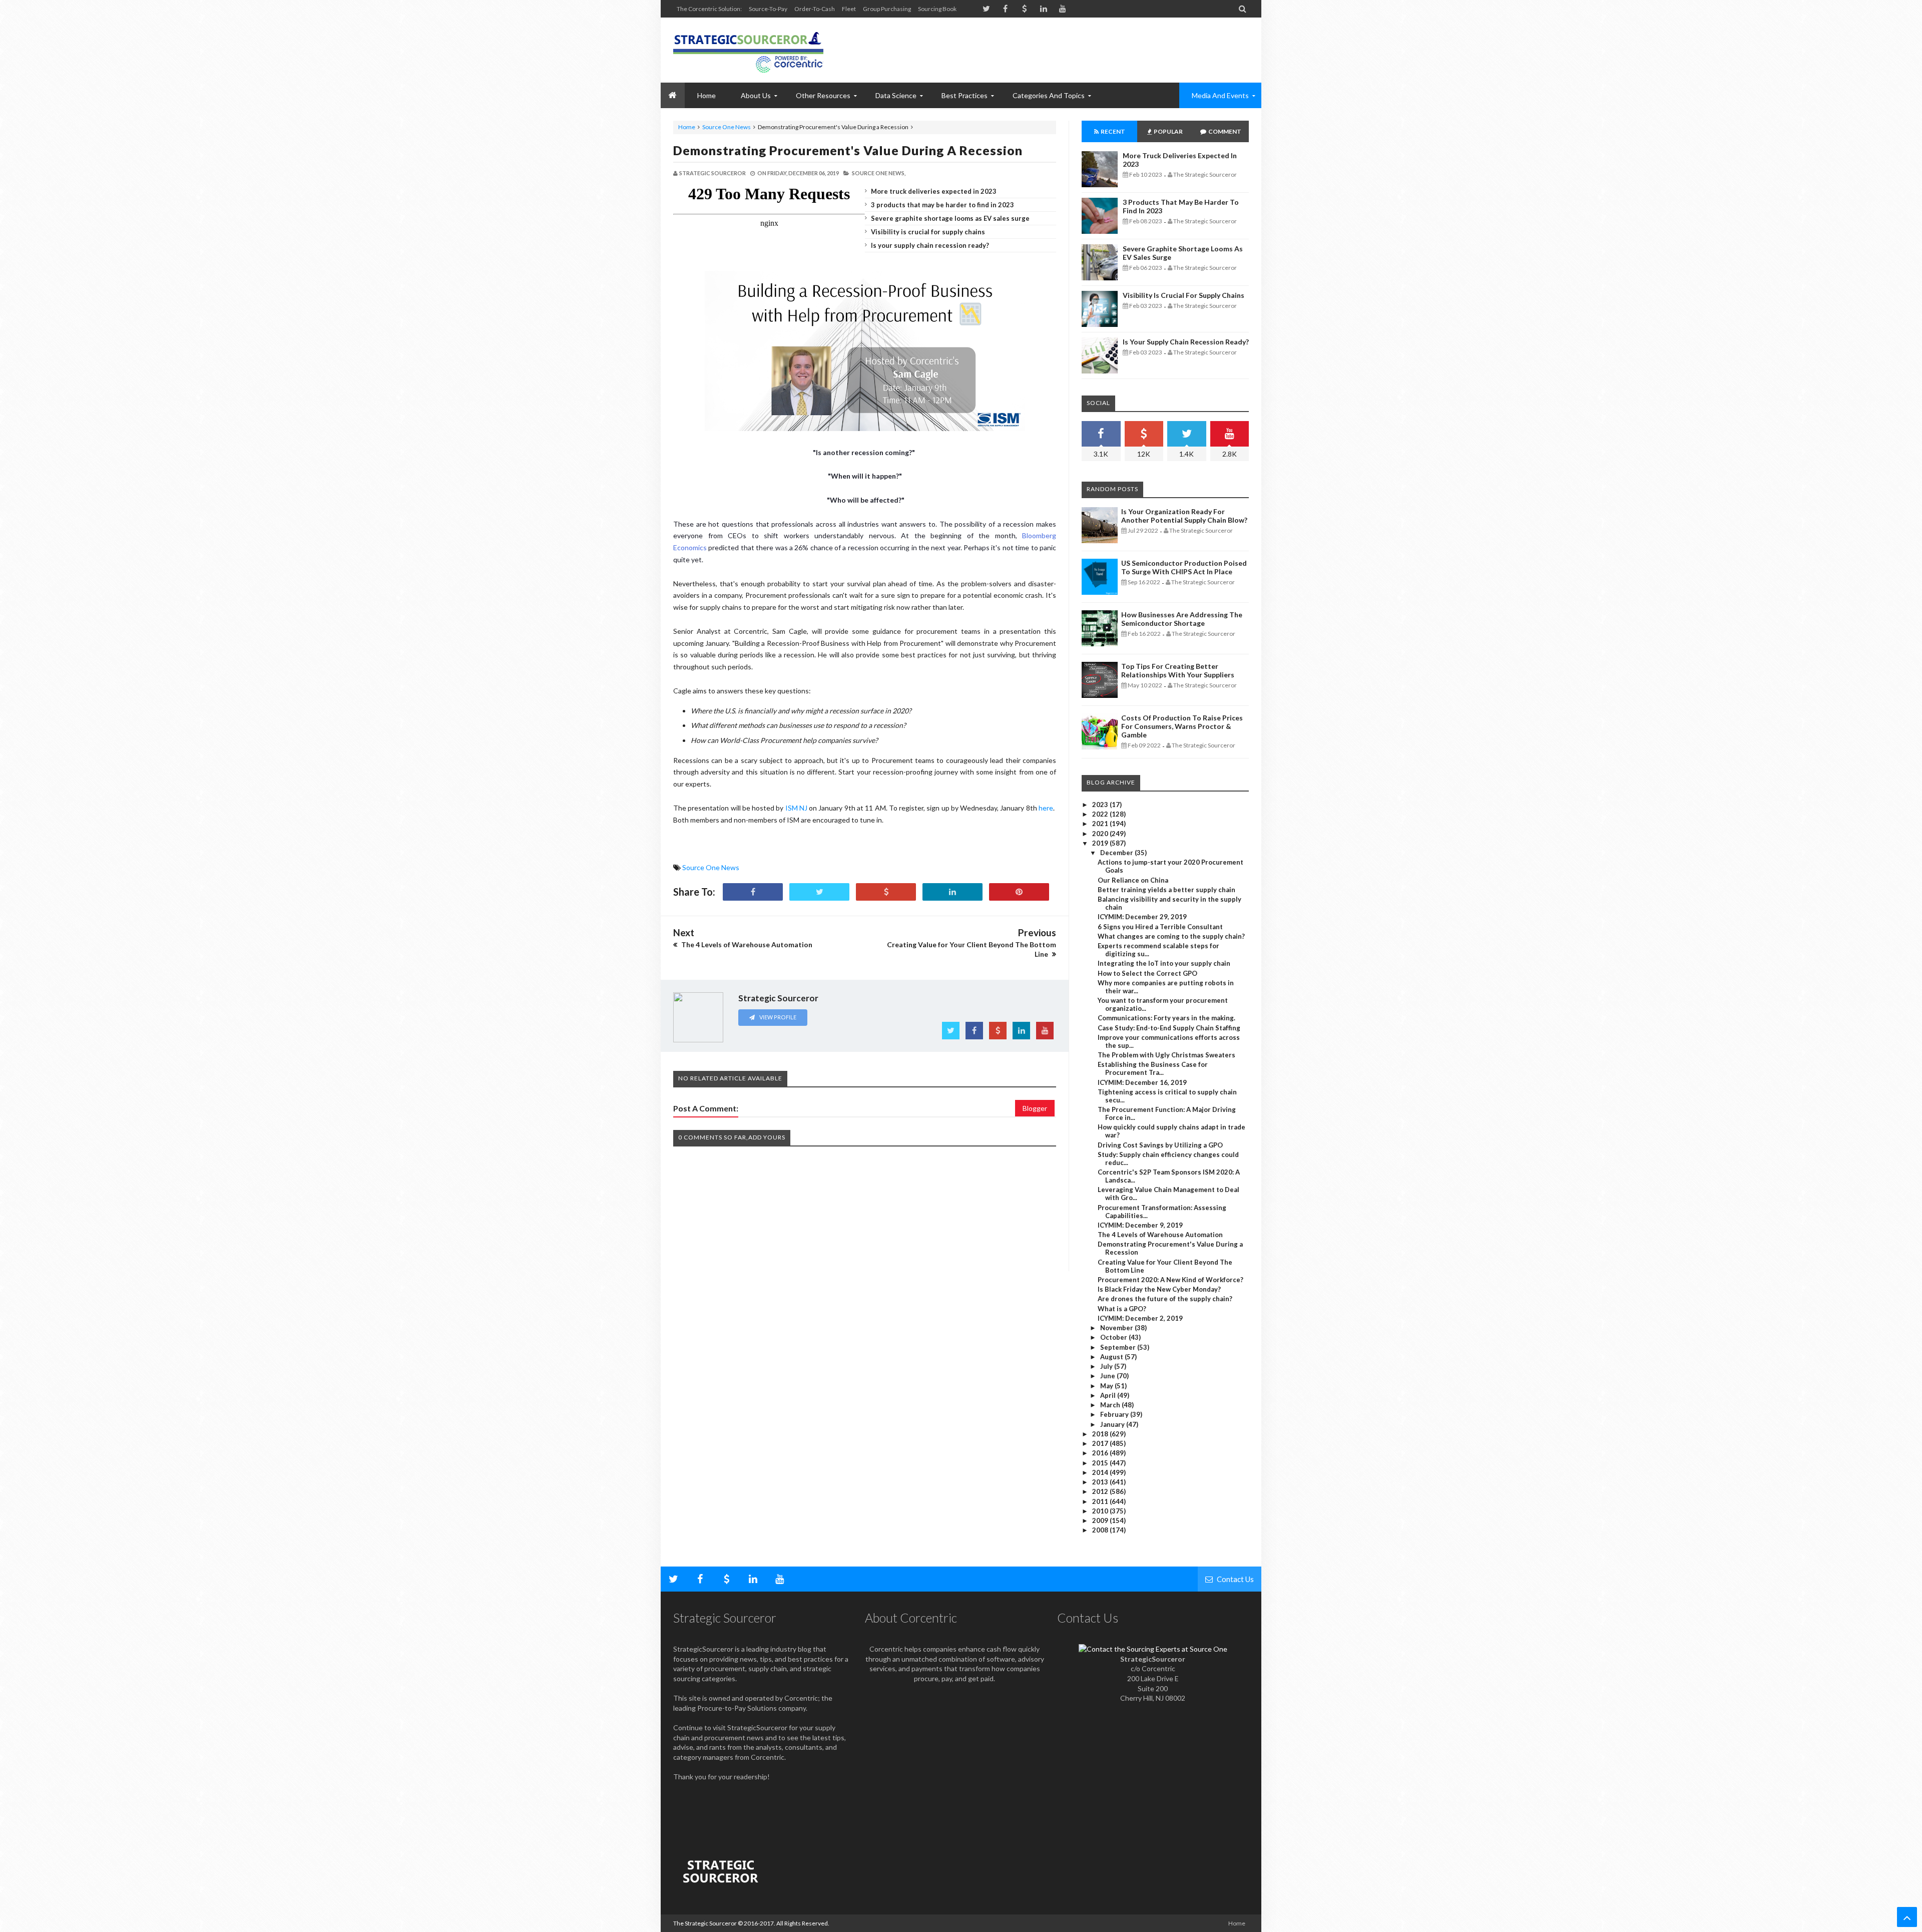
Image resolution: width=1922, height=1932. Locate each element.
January (1113, 1424)
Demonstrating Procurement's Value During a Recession (848, 150)
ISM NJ (796, 808)
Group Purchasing (887, 9)
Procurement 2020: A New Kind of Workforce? (1170, 1280)
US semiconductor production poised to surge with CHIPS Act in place (1184, 567)
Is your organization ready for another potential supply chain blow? (1184, 516)
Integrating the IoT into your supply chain (1164, 963)
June (1108, 1376)
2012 (1101, 1491)
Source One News (727, 127)
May (1107, 1386)
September (1119, 1347)
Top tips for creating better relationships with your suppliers (1178, 670)
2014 (1101, 1472)
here (1046, 808)
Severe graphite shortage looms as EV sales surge (950, 218)
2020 (1101, 834)
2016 (1101, 1453)
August (1112, 1357)
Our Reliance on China (1133, 880)
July (1107, 1366)
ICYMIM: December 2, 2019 (1140, 1318)
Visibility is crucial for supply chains (928, 232)
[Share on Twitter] (819, 892)
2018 (1101, 1434)
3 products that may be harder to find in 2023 (942, 205)
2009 (1101, 1520)
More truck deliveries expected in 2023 (934, 191)
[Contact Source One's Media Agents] (1153, 1649)
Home (687, 127)
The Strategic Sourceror (705, 1923)
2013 (1101, 1482)
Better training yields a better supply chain (1166, 890)
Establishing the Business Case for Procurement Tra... (1153, 1068)
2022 (1101, 814)
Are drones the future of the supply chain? (1165, 1299)
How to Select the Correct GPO (1147, 973)
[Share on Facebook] (753, 892)
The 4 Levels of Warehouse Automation (1160, 1235)
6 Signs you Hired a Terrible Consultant (1160, 927)
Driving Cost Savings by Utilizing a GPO (1160, 1145)
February (1115, 1414)
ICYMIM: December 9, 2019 (1140, 1225)
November (1117, 1328)
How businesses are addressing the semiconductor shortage (1182, 619)
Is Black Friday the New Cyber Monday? (1159, 1289)
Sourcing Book (937, 9)
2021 (1101, 824)
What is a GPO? (1122, 1309)
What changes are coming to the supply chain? (1171, 936)
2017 (1101, 1443)
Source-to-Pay (768, 9)
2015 (1101, 1463)
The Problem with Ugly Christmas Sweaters (1166, 1055)
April (1109, 1395)
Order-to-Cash (815, 9)
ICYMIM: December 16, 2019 (1142, 1082)
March (1111, 1405)
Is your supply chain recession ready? (930, 245)
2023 (1101, 805)
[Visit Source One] (886, 892)
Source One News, (879, 173)
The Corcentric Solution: (709, 9)
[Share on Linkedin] (952, 892)
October (1114, 1337)
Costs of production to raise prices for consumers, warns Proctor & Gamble (1182, 726)
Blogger (1035, 1108)
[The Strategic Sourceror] (748, 50)
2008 (1101, 1530)
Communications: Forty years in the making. (1166, 1018)
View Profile (777, 1017)
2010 (1101, 1511)
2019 (1101, 843)
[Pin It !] (1019, 892)
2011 (1101, 1501)
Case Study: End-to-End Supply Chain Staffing (1169, 1028)
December (1117, 853)
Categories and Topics (1049, 95)
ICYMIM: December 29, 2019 (1142, 917)
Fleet (849, 9)
